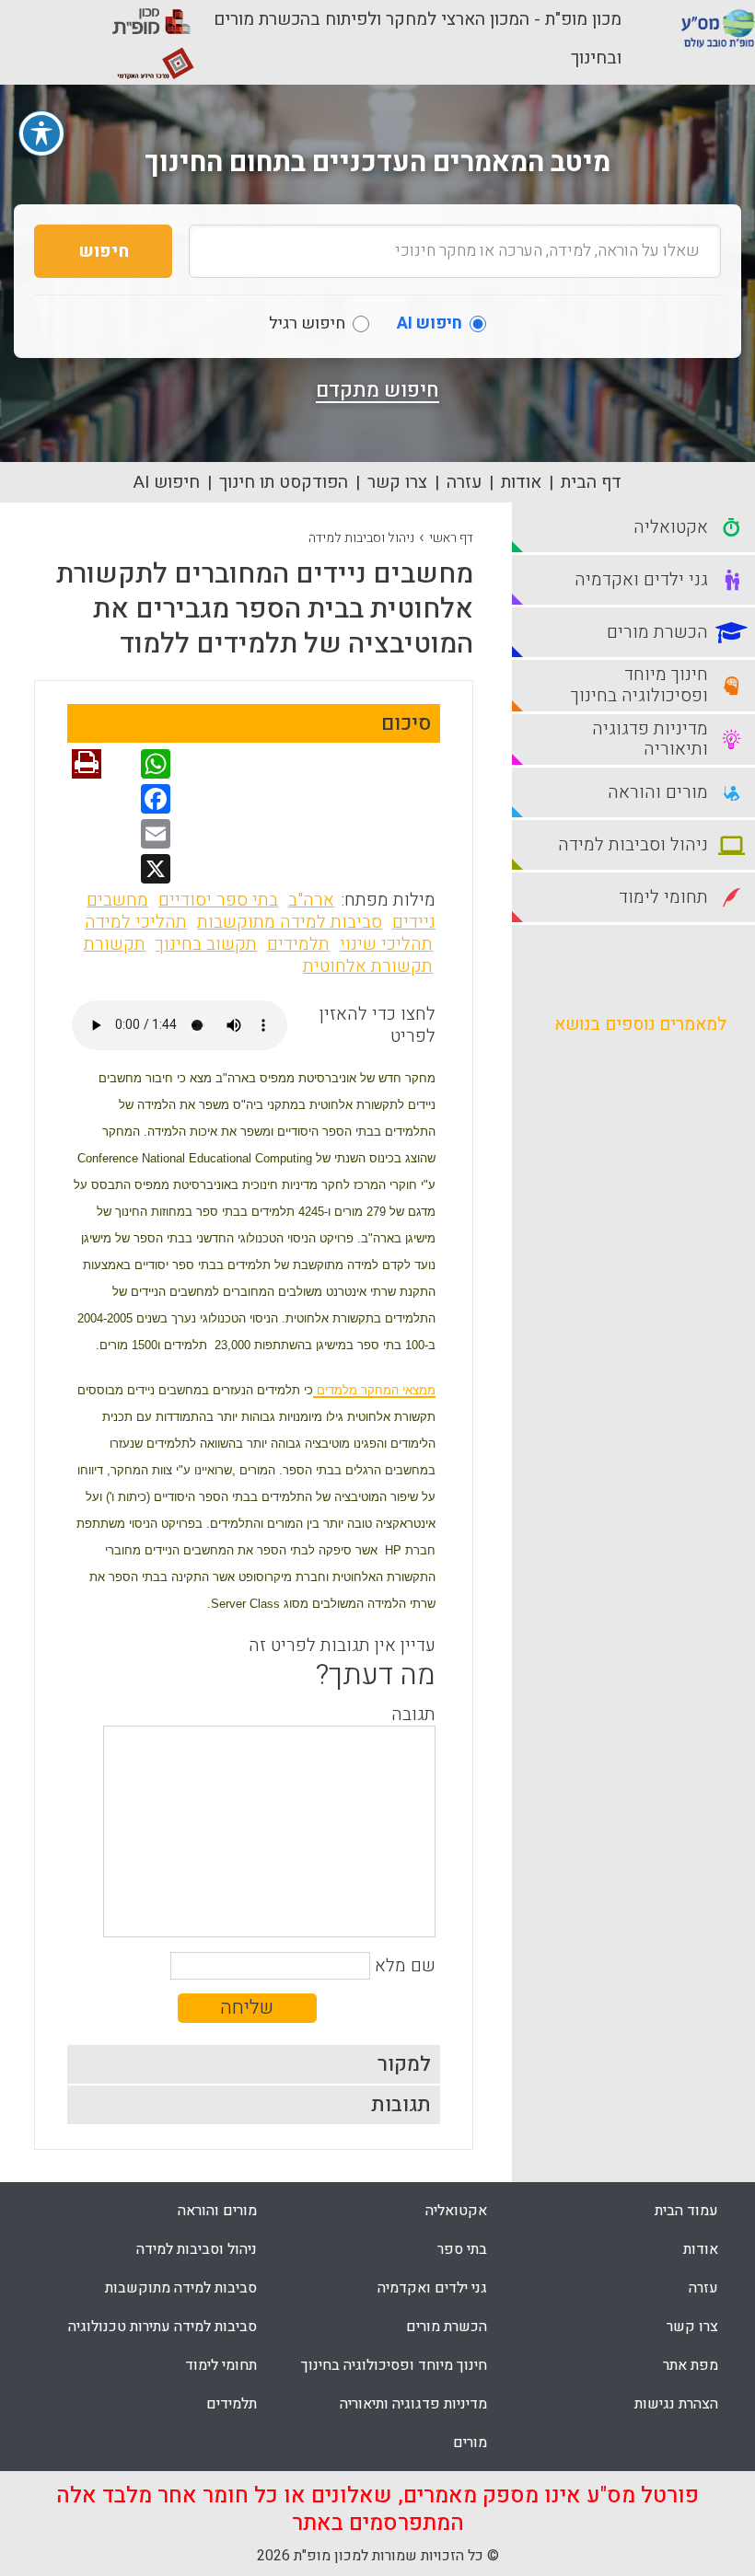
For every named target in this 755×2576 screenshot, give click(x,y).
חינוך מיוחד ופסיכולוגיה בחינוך (394, 2365)
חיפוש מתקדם (377, 390)
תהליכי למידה (136, 922)
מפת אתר (691, 2365)
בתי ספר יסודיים (218, 900)
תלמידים (298, 944)
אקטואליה (456, 2211)
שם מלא (405, 1966)
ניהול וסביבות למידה (361, 538)
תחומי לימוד (221, 2365)
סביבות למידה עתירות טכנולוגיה (163, 2327)
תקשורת (115, 944)
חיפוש (104, 251)
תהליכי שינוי (386, 944)
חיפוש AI (167, 482)
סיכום (406, 723)
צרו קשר (397, 482)
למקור (404, 2064)
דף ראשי (451, 538)
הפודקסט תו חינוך (284, 482)
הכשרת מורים (447, 2327)
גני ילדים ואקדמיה (432, 2288)
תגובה (413, 1715)
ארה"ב (311, 900)
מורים (470, 2443)
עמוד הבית (686, 2211)
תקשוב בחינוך (206, 944)
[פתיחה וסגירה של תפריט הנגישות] (41, 133)
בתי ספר (462, 2249)
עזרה (464, 482)
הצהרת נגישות (676, 2404)
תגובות (401, 2105)
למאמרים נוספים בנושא (640, 1024)
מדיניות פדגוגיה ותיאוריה (413, 2404)
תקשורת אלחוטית (368, 966)
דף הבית (591, 482)
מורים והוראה (217, 2211)
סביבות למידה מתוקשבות (290, 922)
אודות (521, 482)
